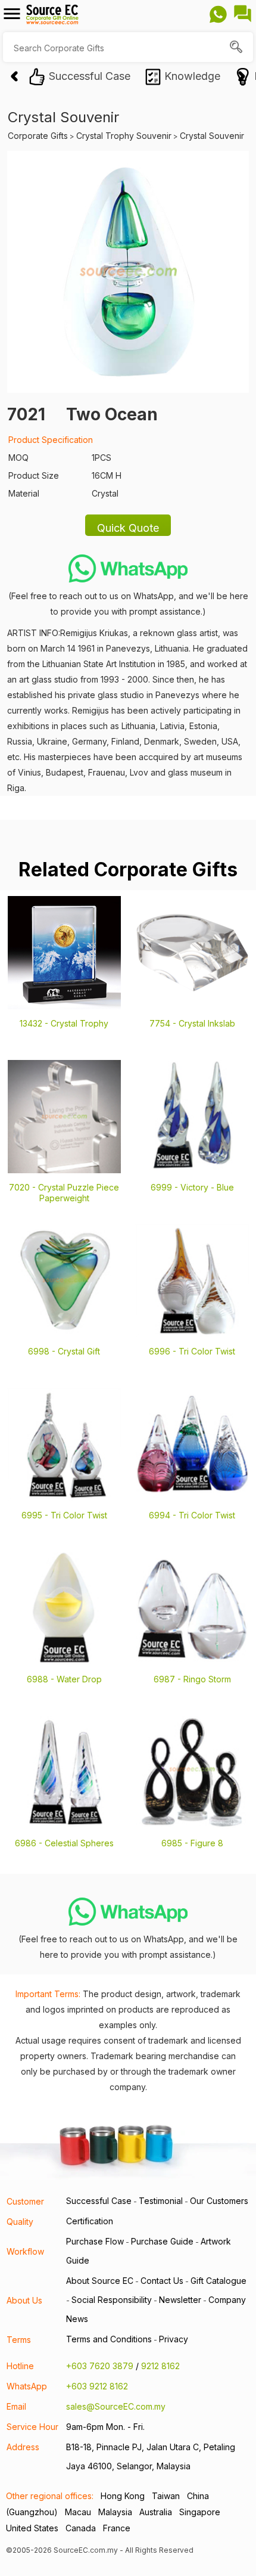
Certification (90, 2221)
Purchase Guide (162, 2241)
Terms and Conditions (109, 2339)
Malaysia (115, 2512)
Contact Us (162, 2281)
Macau (78, 2512)
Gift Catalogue (218, 2281)
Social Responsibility (112, 2300)
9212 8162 (160, 2366)
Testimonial (161, 2201)
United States (32, 2528)
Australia (156, 2512)
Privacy (174, 2339)
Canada (81, 2528)
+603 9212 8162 (97, 2386)
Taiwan (166, 2496)
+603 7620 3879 (100, 2366)
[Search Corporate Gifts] (237, 48)
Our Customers (219, 2201)
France (117, 2528)
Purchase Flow (95, 2241)
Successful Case (99, 2201)
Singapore (200, 2512)
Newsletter (180, 2300)
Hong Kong (123, 2496)
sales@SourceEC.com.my (116, 2406)
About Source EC (100, 2281)
